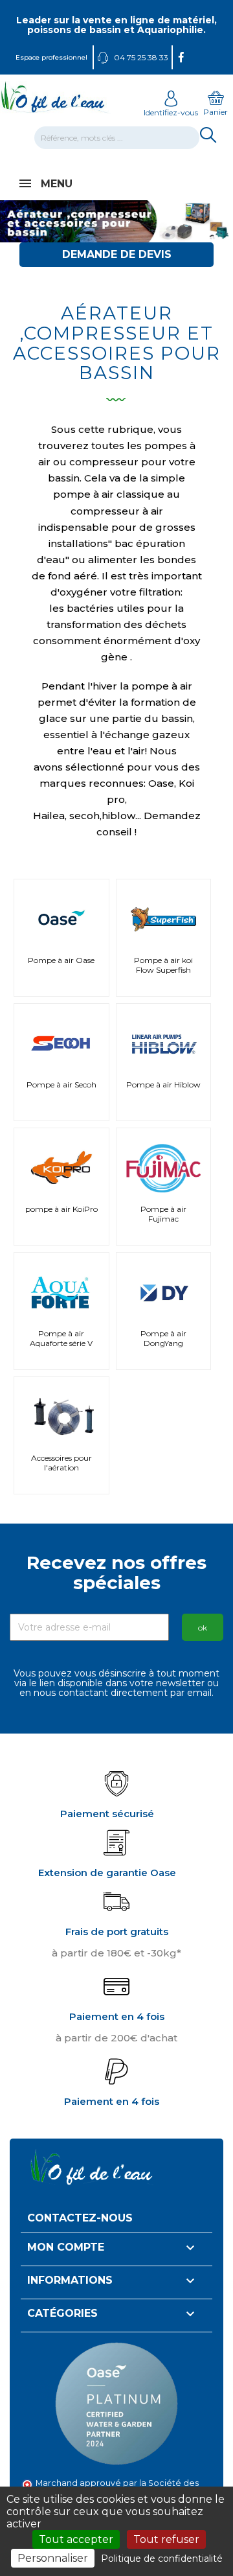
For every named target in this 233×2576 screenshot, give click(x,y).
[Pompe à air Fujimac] (164, 1165)
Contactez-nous (80, 2218)
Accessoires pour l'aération (61, 1463)
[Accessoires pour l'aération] (61, 1413)
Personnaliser (53, 2558)
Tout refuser (166, 2539)
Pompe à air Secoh (61, 1085)
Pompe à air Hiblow (163, 1085)
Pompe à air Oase (61, 960)
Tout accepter (76, 2539)
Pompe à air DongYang (163, 1338)
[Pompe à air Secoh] (61, 1040)
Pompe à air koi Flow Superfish (163, 965)
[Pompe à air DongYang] (164, 1289)
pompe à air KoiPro (61, 1209)
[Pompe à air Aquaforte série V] (61, 1289)
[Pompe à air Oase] (61, 916)
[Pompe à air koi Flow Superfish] (164, 916)
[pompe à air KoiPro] (61, 1165)
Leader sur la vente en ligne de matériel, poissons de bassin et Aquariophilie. (116, 25)
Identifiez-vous (171, 112)
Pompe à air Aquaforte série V (61, 1338)
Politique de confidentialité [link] (162, 2559)
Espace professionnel (51, 57)
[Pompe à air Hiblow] (164, 1040)
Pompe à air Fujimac (163, 1214)
